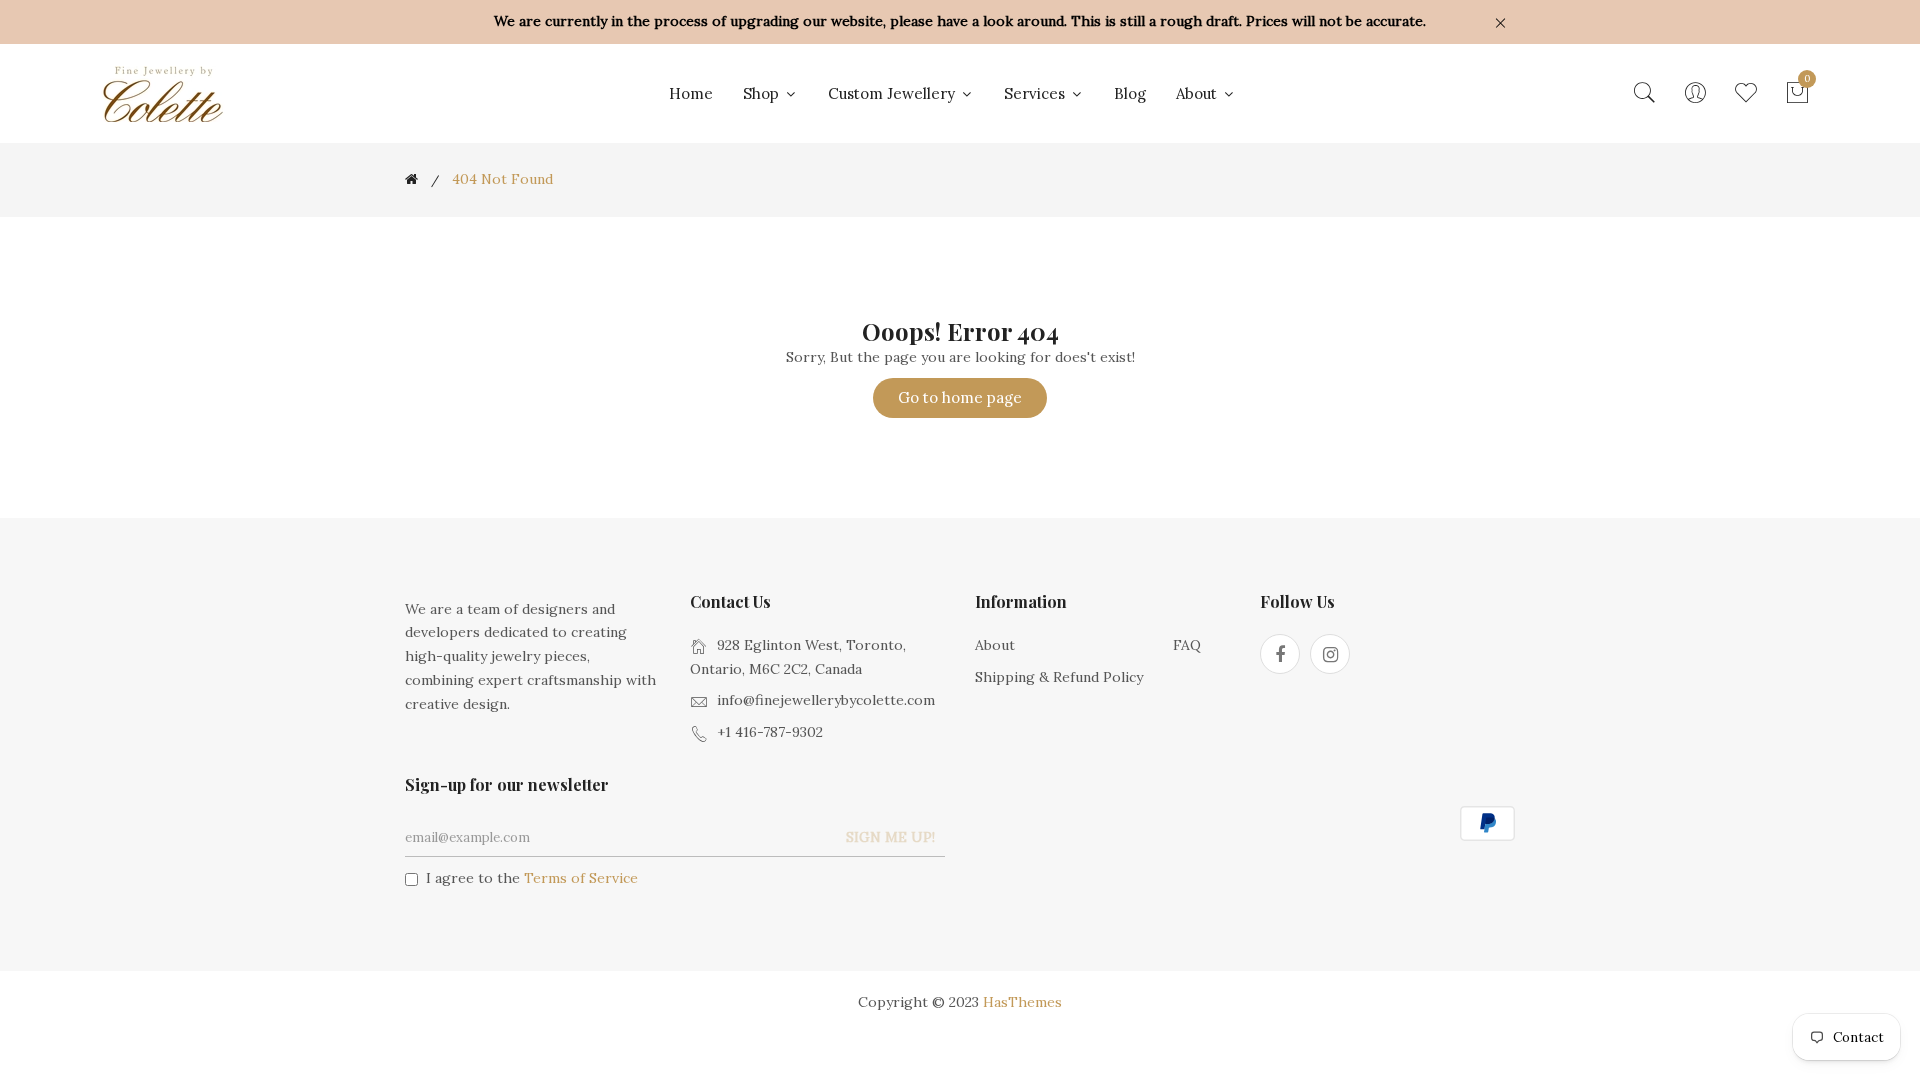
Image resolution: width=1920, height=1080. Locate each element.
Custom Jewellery (893, 93)
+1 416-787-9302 (770, 732)
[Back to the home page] (411, 179)
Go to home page (960, 397)
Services (1036, 93)
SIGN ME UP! (890, 837)
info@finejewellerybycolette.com (826, 700)
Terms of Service (581, 878)
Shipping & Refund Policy (1059, 677)
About (1198, 93)
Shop (763, 93)
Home (691, 93)
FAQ (1187, 645)
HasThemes (1022, 1002)
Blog (1130, 93)
